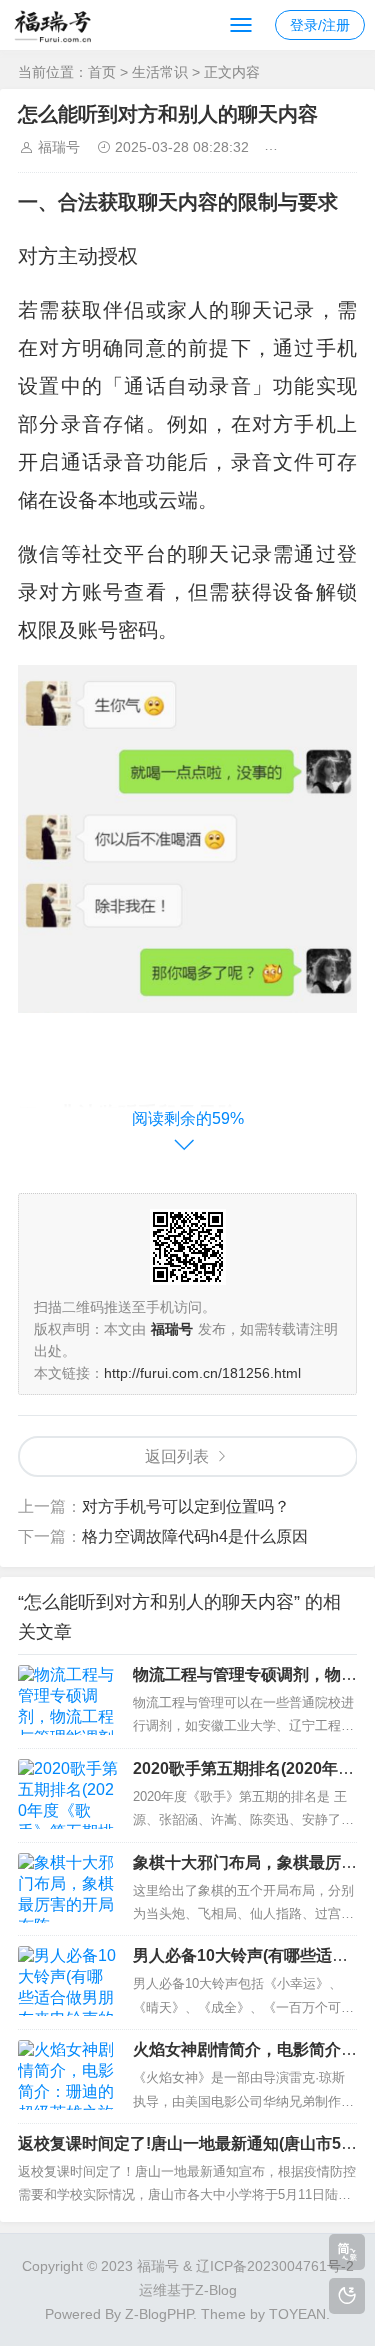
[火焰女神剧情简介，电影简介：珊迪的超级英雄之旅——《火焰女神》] (68, 2075)
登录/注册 (320, 25)
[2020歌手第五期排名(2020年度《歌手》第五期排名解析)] (68, 1794)
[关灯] (347, 2296)
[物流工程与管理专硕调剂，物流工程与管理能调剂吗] (68, 1700)
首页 (102, 72)
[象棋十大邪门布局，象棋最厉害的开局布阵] (68, 1888)
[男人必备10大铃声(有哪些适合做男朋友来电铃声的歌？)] (68, 1981)
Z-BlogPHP (159, 2314)
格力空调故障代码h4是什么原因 (195, 1536)
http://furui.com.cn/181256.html (202, 1373)
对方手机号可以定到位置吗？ (186, 1506)
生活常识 (160, 72)
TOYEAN (297, 2314)
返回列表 (177, 1456)
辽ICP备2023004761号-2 (275, 2266)
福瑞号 (59, 147)
